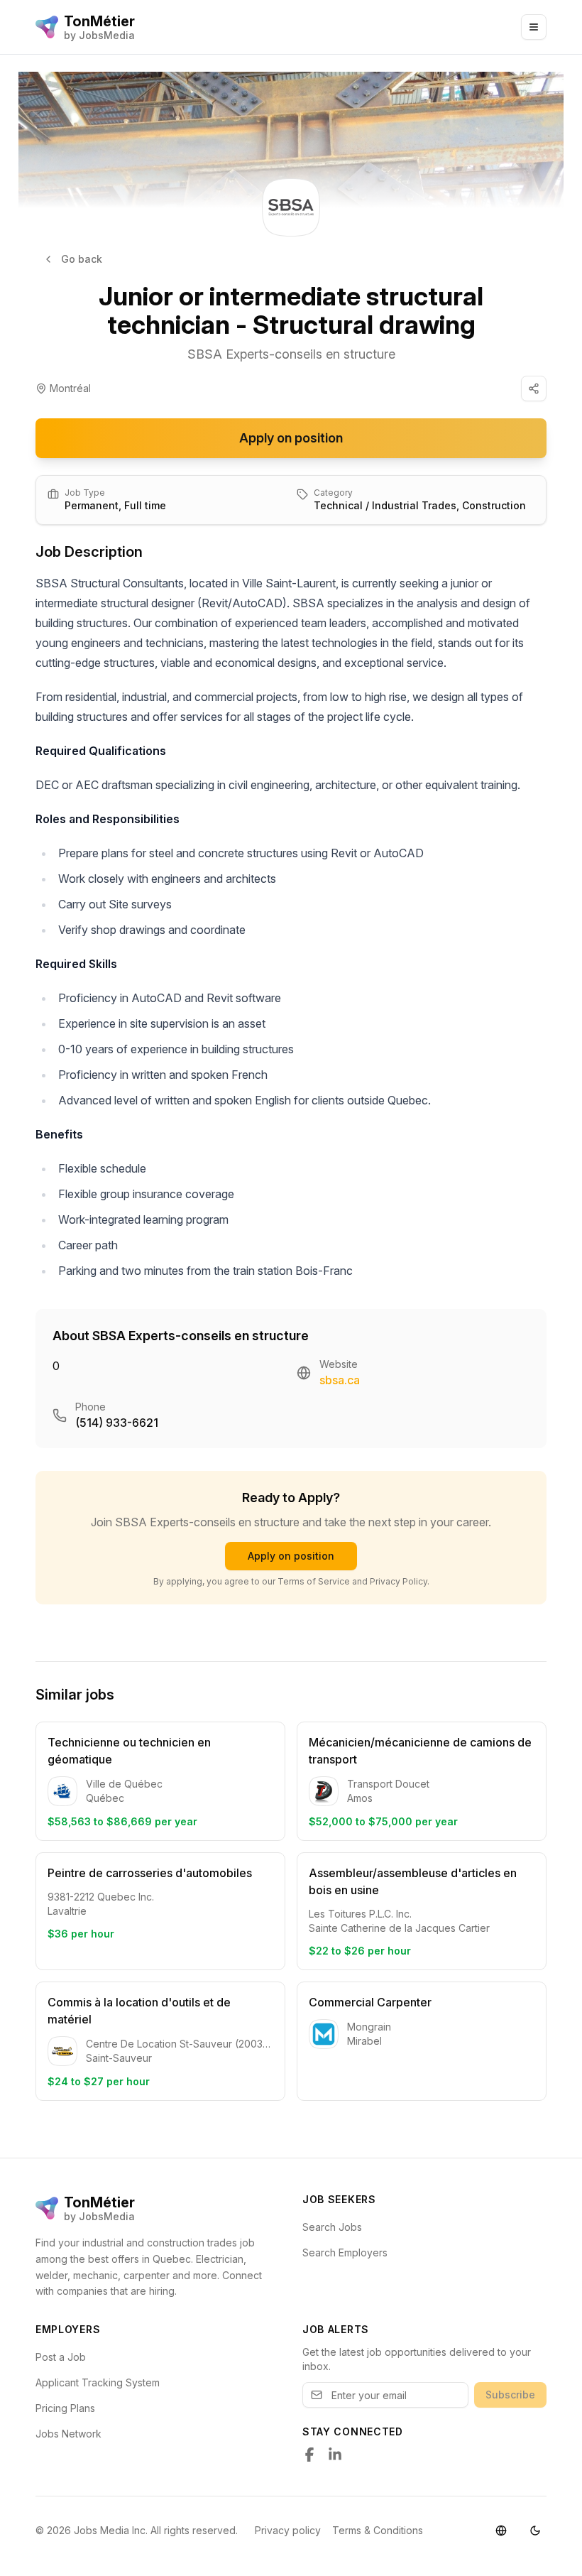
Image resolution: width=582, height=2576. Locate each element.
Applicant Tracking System (98, 2382)
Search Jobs (332, 2227)
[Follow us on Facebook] (309, 2455)
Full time (145, 505)
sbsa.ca (340, 1380)
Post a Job (61, 2357)
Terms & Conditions (378, 2530)
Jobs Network (68, 2434)
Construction (494, 505)
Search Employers (345, 2252)
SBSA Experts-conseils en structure (291, 354)
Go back (82, 259)
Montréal (70, 388)
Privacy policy (288, 2530)
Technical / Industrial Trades (385, 505)
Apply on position (291, 438)
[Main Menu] (534, 27)
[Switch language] (501, 2531)
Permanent (92, 505)
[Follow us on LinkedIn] (335, 2455)
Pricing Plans (65, 2408)
